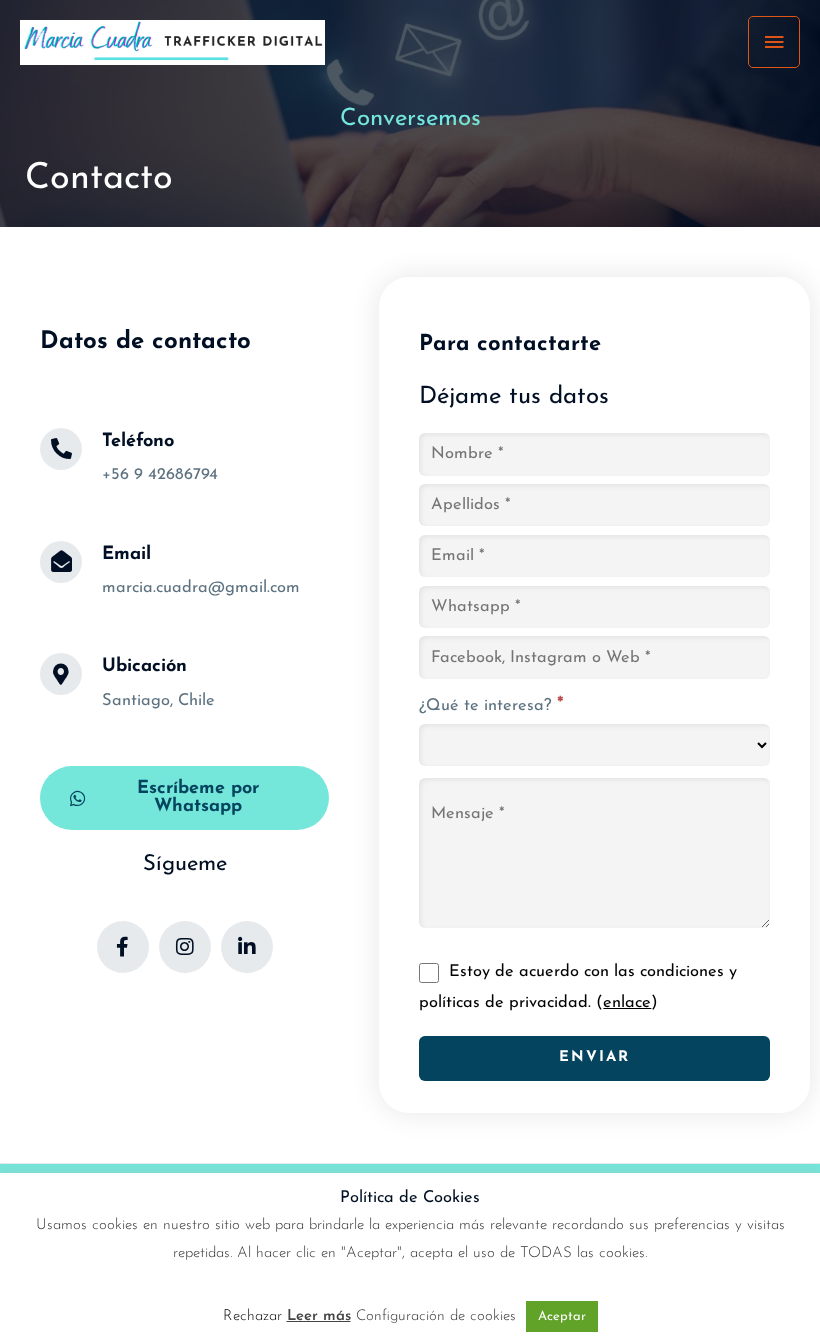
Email (126, 554)
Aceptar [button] (562, 1316)
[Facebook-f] (123, 947)
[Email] (61, 562)
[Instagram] (185, 947)
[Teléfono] (61, 449)
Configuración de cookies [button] (436, 1316)
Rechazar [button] (252, 1316)
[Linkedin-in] (247, 947)
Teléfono (138, 441)
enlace (627, 1003)
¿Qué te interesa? (491, 706)
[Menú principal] (774, 42)
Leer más (319, 1316)
